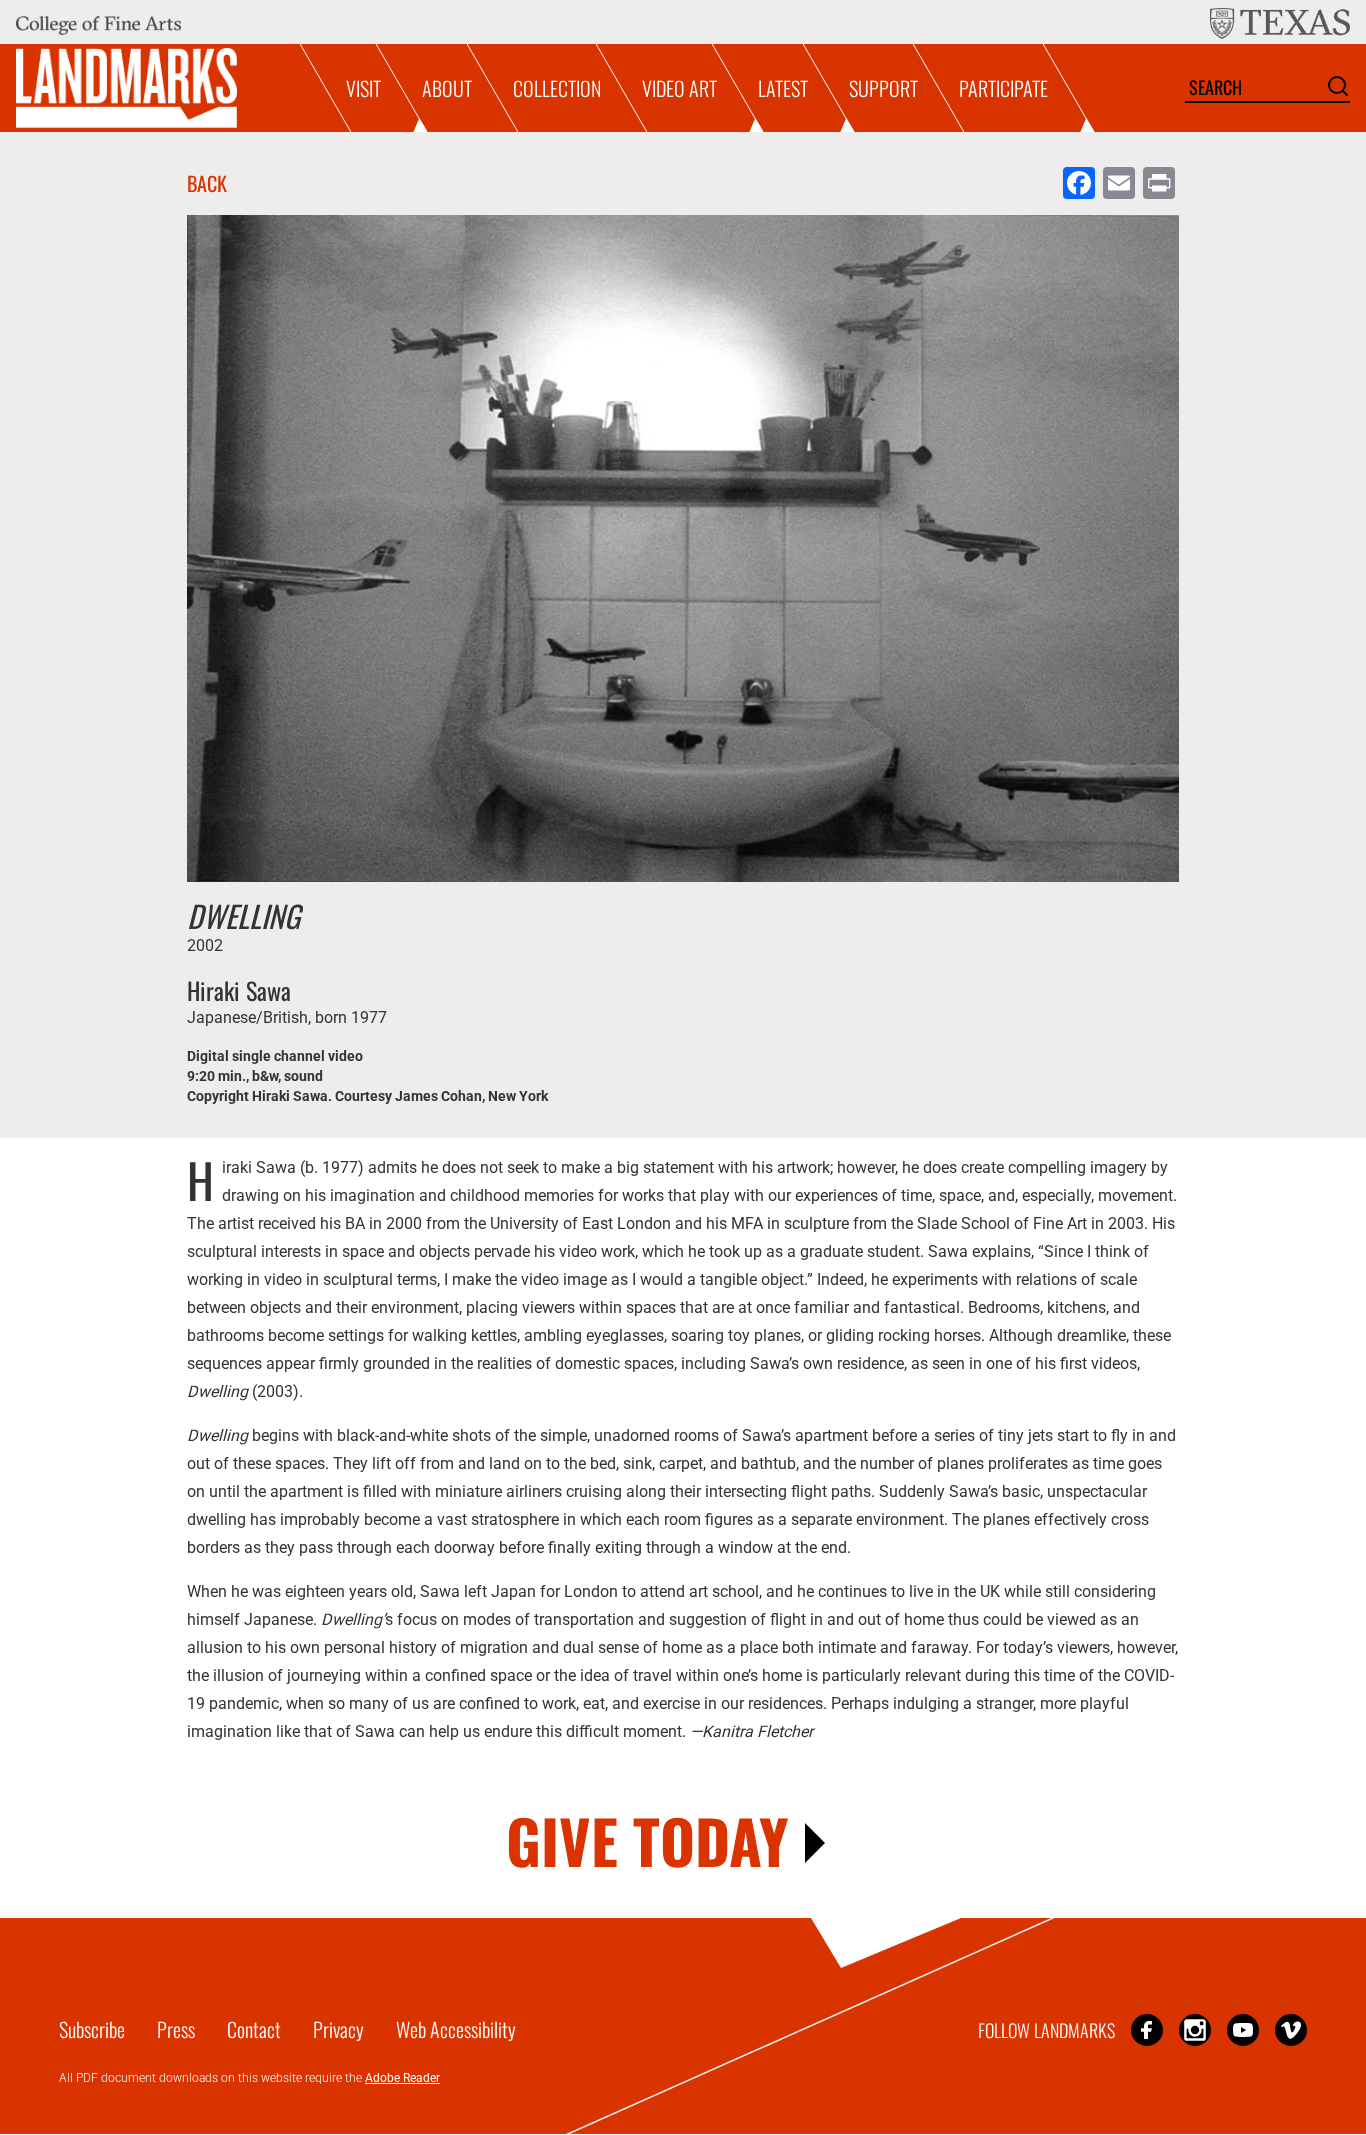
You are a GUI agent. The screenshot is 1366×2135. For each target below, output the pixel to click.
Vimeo (1291, 2029)
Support (883, 88)
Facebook (1147, 2029)
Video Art (679, 88)
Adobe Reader (402, 2078)
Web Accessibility (456, 2029)
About (447, 88)
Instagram (1195, 2029)
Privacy (338, 2029)
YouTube (1243, 2029)
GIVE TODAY (647, 1839)
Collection (557, 88)
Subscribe (92, 2029)
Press (176, 2029)
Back (207, 183)
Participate (1003, 88)
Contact (254, 2029)
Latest (783, 88)
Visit (363, 88)
